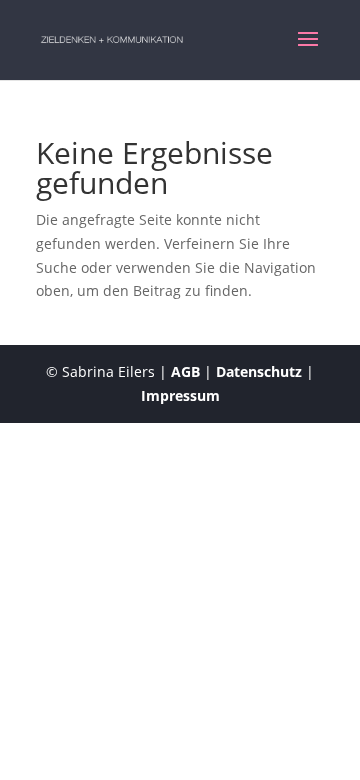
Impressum (180, 395)
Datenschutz (259, 371)
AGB (185, 371)
